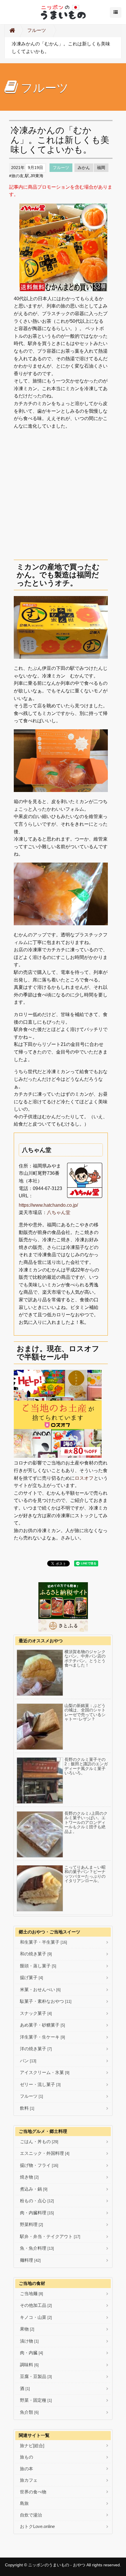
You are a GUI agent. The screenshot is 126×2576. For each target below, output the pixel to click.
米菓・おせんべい (40, 1989)
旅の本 (27, 2469)
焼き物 (29, 2177)
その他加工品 (36, 2305)
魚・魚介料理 (37, 2248)
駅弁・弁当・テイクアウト (50, 2236)
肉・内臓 (31, 2353)
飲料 (27, 2108)
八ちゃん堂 (59, 1212)
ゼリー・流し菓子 (40, 2084)
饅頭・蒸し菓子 (38, 1966)
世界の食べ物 (33, 2492)
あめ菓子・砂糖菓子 (42, 2025)
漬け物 (29, 2341)
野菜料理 (31, 2224)
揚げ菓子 (31, 1977)
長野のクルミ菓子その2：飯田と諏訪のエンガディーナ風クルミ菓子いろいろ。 (86, 1766)
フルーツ (37, 30)
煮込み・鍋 (34, 2189)
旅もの (27, 2457)
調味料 (29, 2365)
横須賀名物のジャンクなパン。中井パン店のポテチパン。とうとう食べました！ (85, 1659)
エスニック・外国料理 (45, 2153)
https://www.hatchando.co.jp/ (48, 1205)
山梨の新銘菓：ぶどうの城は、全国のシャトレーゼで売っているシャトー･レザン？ (85, 1712)
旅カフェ (29, 2480)
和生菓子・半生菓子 (44, 1942)
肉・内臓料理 (37, 2213)
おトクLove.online (37, 2526)
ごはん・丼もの (39, 2141)
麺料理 (30, 2260)
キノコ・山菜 (36, 2317)
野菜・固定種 (36, 2400)
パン (28, 2061)
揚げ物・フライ (39, 2165)
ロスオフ (84, 1478)
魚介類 (29, 2412)
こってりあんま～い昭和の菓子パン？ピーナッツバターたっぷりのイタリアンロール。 (85, 1874)
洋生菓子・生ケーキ (42, 2037)
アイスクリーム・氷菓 (45, 2072)
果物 (27, 2329)
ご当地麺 (31, 2294)
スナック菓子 (36, 2013)
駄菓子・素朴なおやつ (46, 2001)
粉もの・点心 (37, 2201)
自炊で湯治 (31, 2515)
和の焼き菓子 (36, 1954)
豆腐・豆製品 (36, 2376)
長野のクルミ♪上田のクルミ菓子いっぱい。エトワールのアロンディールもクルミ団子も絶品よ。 (86, 1823)
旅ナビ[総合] (32, 2446)
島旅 (24, 2503)
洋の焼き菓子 (36, 2049)
